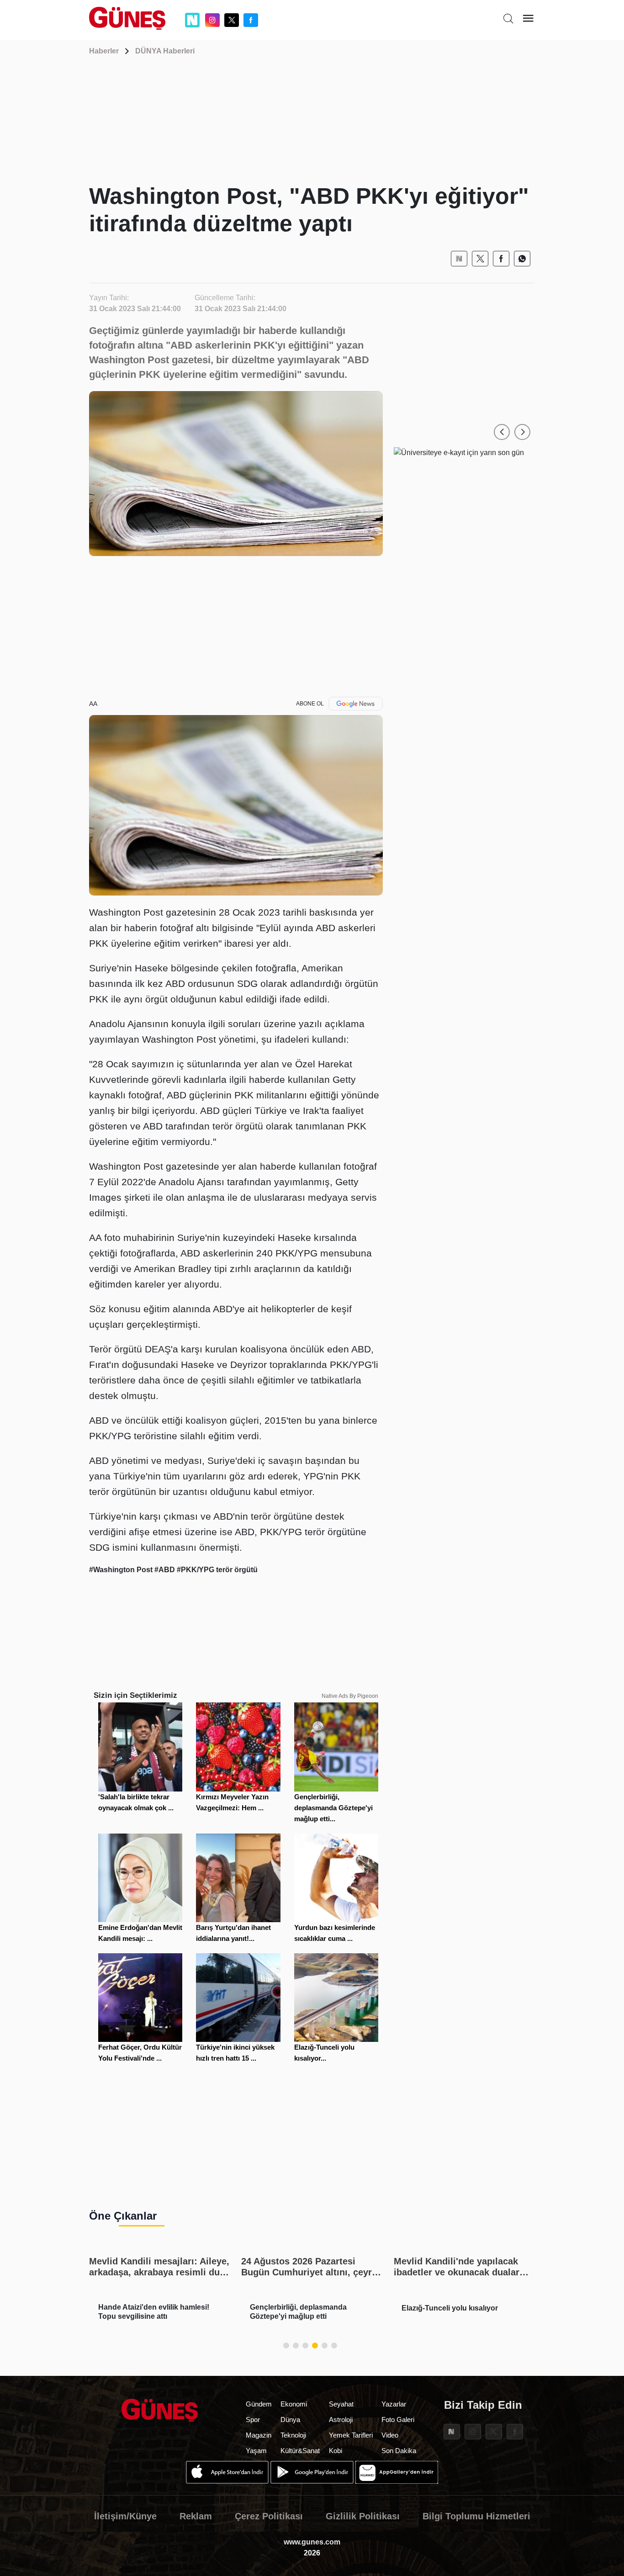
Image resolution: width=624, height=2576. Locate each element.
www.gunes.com (312, 2542)
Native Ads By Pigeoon (350, 1696)
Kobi (336, 2451)
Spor (253, 2420)
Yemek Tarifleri (351, 2435)
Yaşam (256, 2451)
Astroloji (341, 2420)
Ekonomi (294, 2404)
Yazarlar (394, 2404)
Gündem (259, 2404)
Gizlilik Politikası (363, 2516)
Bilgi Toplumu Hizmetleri (476, 2516)
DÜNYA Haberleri (165, 51)
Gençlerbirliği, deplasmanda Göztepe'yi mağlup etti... (333, 1808)
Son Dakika (399, 2451)
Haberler (104, 51)
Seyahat (341, 2404)
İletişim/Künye (125, 2516)
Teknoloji (293, 2435)
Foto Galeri (398, 2420)
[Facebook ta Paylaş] (501, 259)
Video (390, 2435)
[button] (502, 432)
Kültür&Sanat (300, 2451)
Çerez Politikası (269, 2516)
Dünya (290, 2420)
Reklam (196, 2516)
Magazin (259, 2435)
